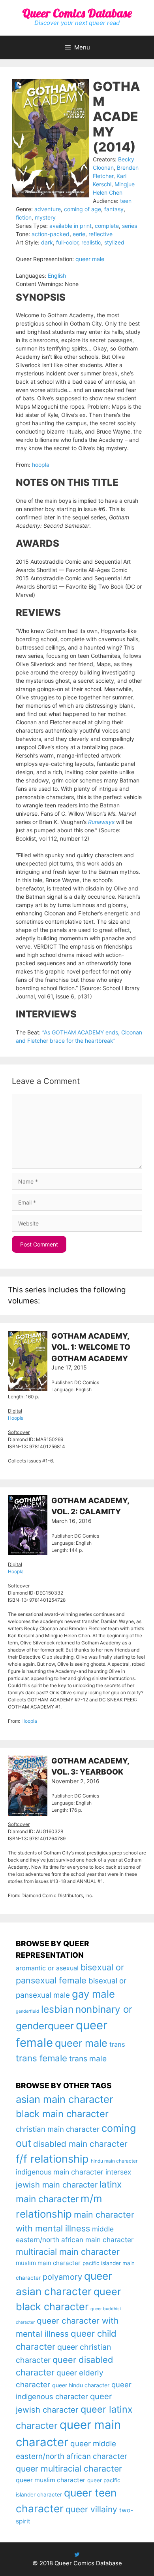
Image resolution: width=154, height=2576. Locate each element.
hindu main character (114, 2161)
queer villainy (91, 2509)
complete (107, 226)
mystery (45, 217)
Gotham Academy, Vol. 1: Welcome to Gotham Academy (91, 1347)
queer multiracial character (69, 2468)
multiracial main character (68, 2252)
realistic (91, 242)
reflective (100, 234)
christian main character (58, 2129)
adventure (48, 209)
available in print (70, 226)
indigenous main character (60, 2172)
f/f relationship (52, 2159)
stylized (114, 242)
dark (47, 242)
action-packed (51, 234)
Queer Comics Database (77, 13)
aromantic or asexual (47, 1968)
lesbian (57, 2009)
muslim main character (48, 2263)
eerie (79, 234)
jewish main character (57, 2185)
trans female (41, 2058)
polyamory (62, 2277)
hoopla (41, 465)
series (130, 226)
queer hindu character (81, 2385)
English (57, 276)
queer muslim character (51, 2480)
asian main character (64, 2099)
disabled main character (80, 2144)
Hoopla (16, 1418)
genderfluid (27, 2011)
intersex (118, 2172)
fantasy (114, 209)
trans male (88, 2059)
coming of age (83, 209)
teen (126, 201)
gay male (93, 1994)
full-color (67, 242)
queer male (90, 259)
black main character (62, 2114)
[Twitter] (77, 2554)
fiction (24, 217)
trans (117, 2044)
